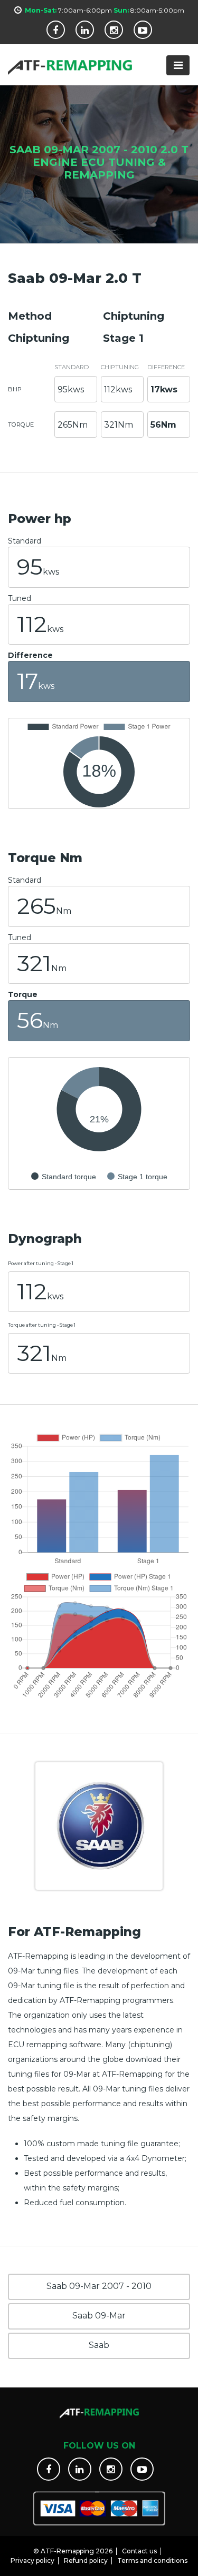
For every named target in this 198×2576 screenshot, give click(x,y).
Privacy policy (32, 2560)
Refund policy (86, 2560)
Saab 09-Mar (99, 2316)
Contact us (139, 2551)
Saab (99, 2345)
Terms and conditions (152, 2560)
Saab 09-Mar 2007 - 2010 (99, 2286)
